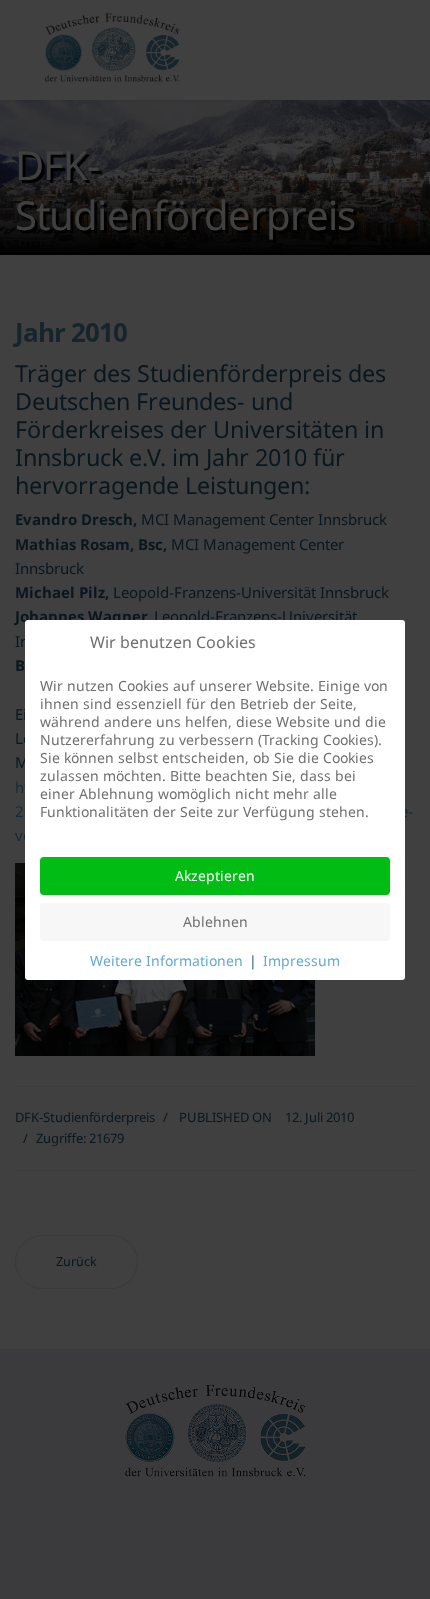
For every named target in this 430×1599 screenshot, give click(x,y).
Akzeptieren (215, 875)
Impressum (301, 960)
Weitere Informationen (166, 960)
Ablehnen (215, 921)
